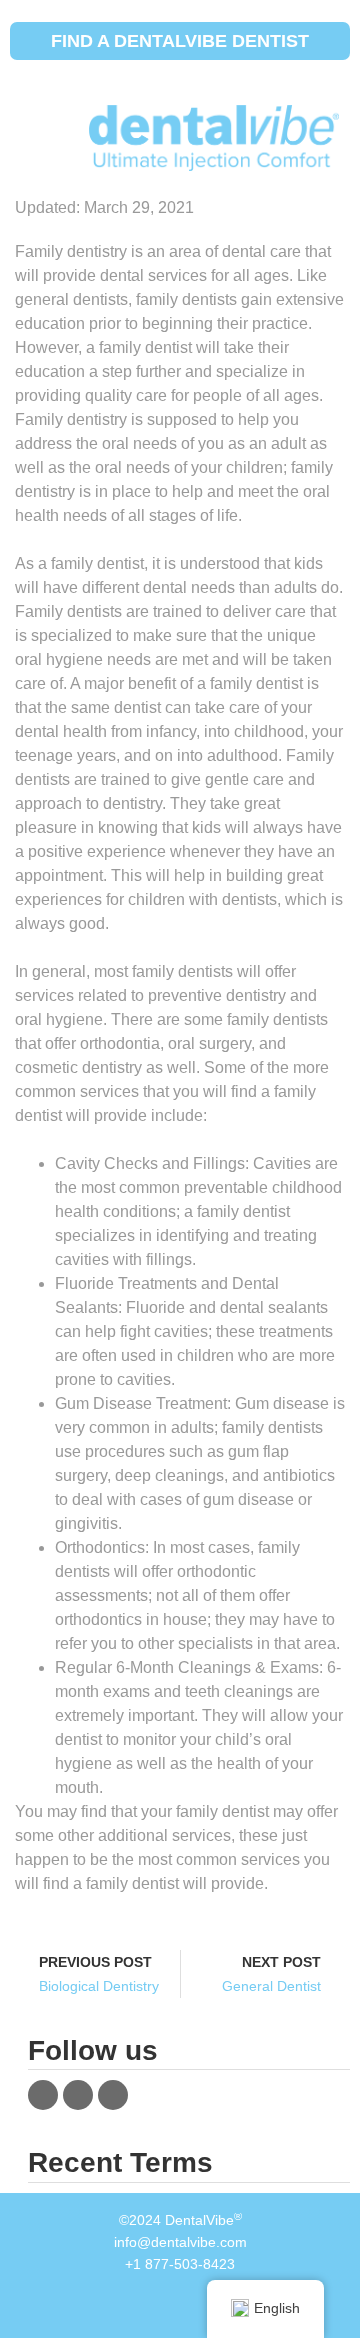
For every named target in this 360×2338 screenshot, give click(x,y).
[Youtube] (113, 2095)
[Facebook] (43, 2095)
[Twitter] (78, 2095)
